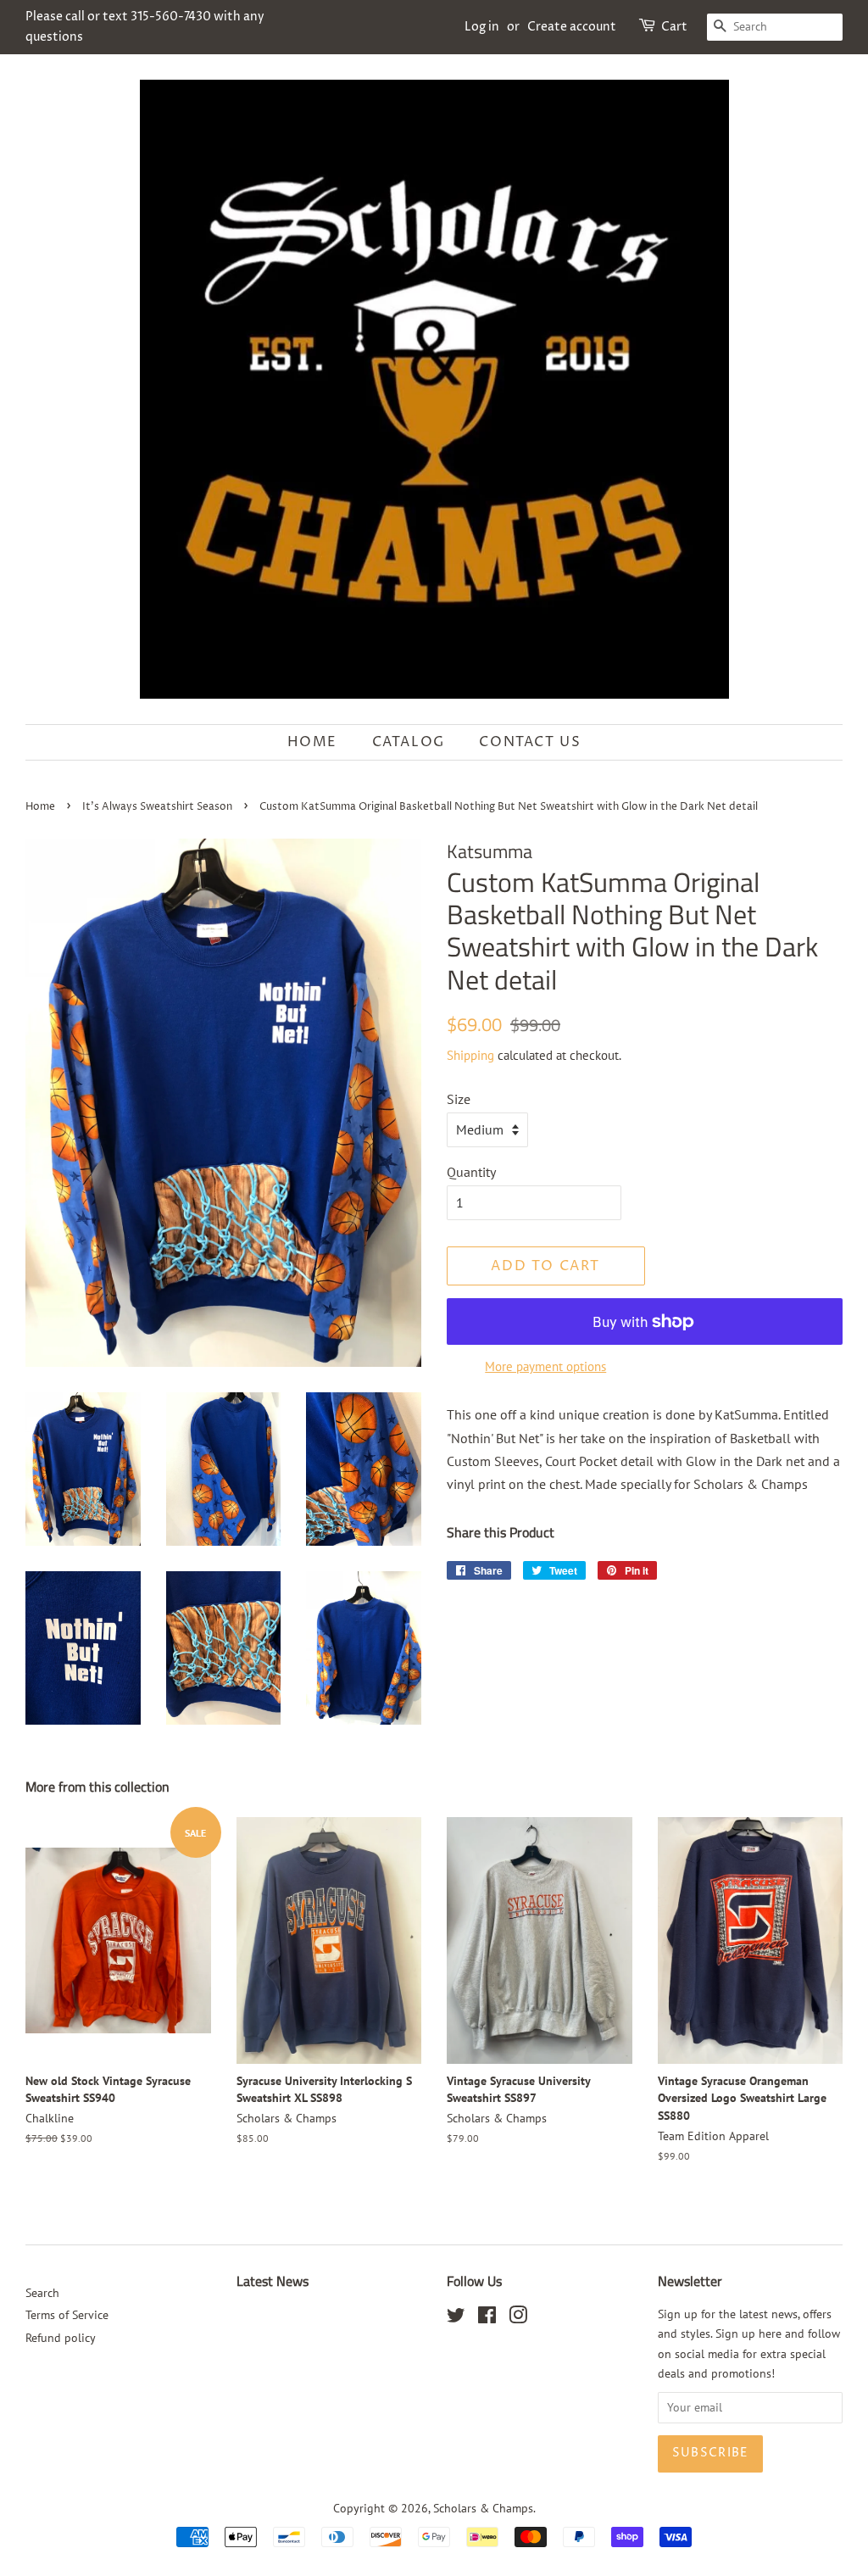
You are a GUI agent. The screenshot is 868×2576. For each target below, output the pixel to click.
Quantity (471, 1172)
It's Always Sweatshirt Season (157, 807)
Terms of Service (67, 2315)
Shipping (470, 1055)
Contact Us (530, 742)
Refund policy (61, 2338)
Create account (572, 27)
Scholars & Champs (483, 2508)
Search (42, 2293)
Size (459, 1099)
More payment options (545, 1366)
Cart (674, 27)
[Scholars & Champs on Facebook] (487, 2318)
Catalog (409, 742)
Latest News (273, 2281)
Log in (482, 27)
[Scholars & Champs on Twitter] (456, 2318)
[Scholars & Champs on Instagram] (518, 2318)
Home (312, 742)
